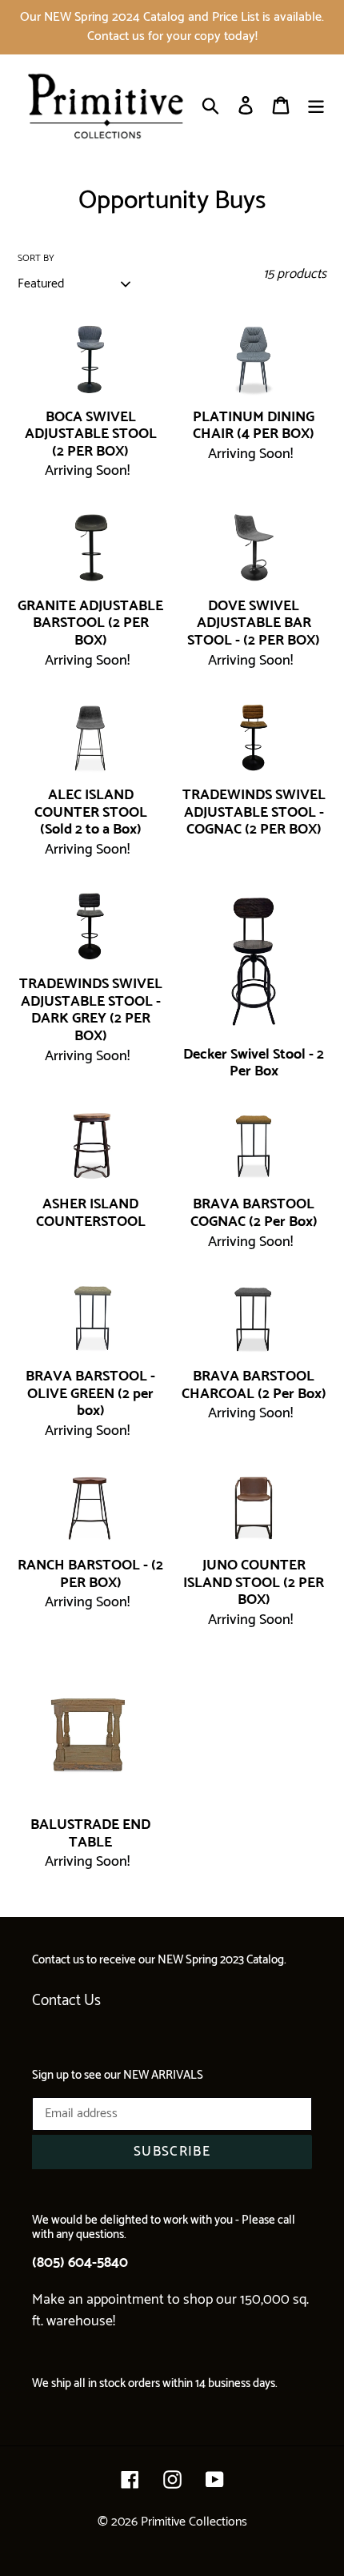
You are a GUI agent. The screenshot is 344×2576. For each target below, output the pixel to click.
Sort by (36, 259)
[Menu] (316, 105)
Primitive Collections (194, 2522)
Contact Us (66, 2001)
